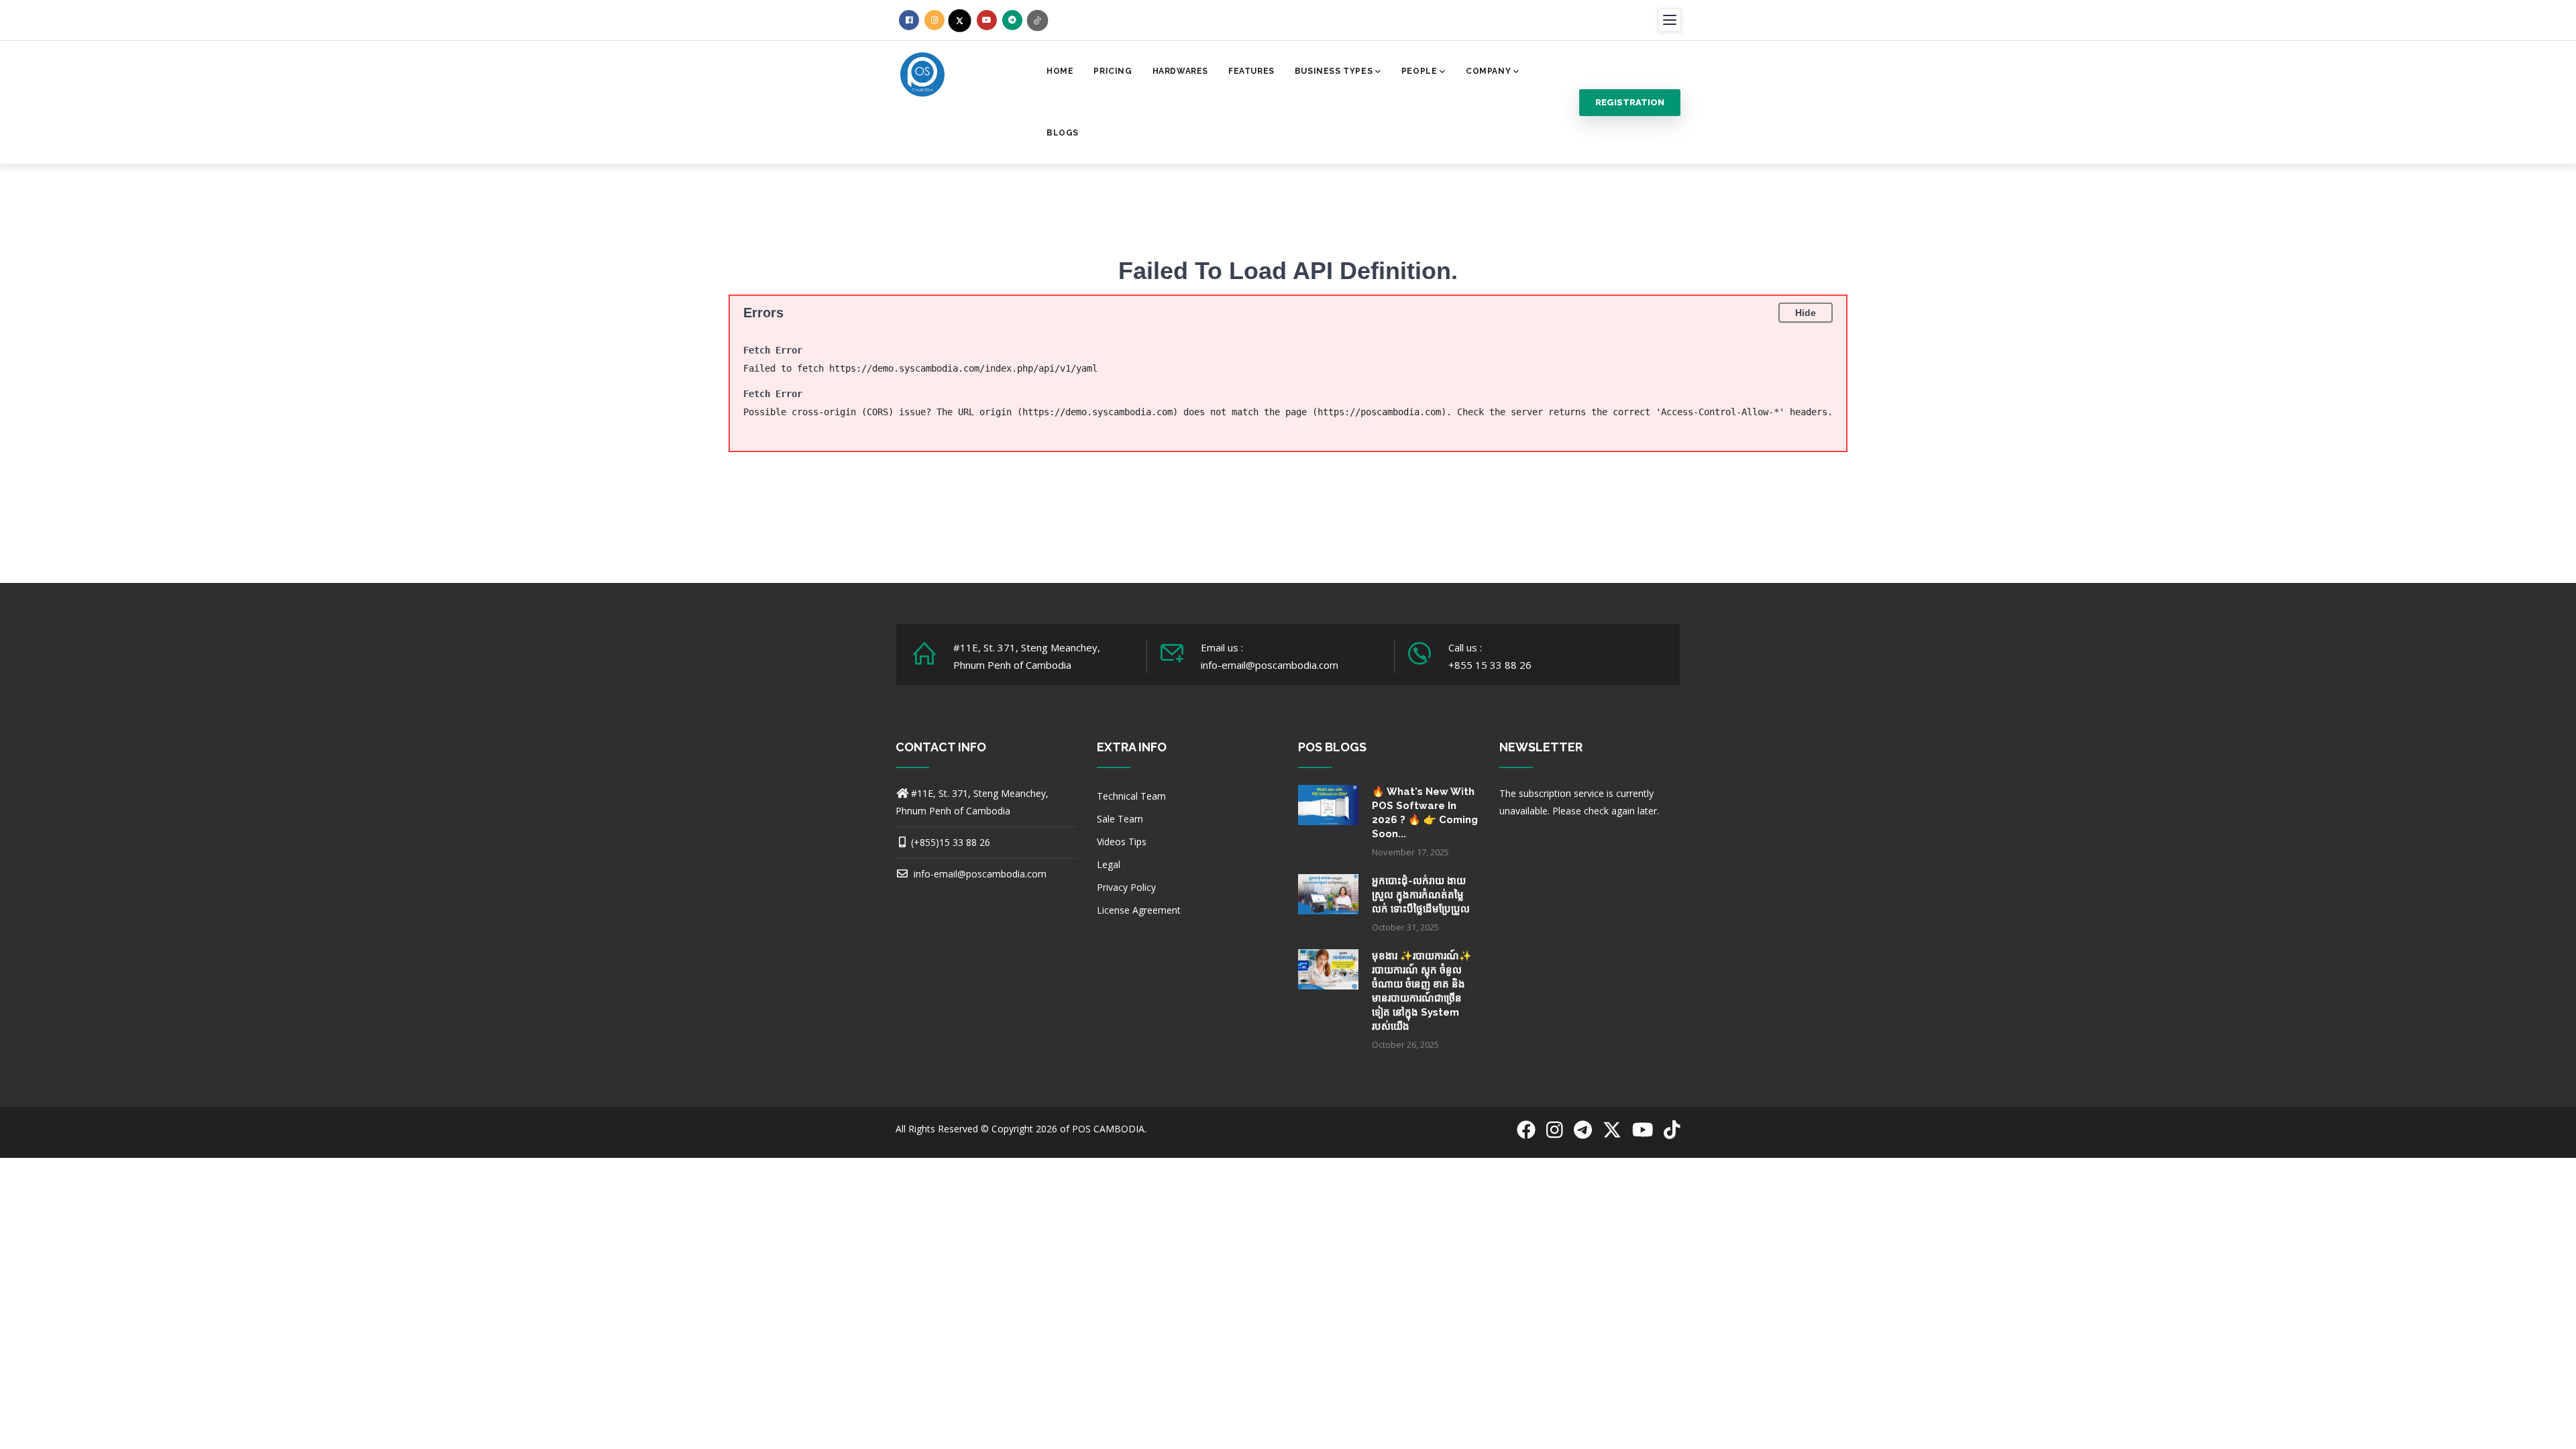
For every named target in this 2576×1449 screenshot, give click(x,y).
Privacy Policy (1126, 887)
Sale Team (1120, 819)
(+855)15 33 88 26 (951, 842)
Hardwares (1180, 71)
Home (1060, 71)
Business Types (1334, 71)
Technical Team (1131, 796)
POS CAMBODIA (1108, 1129)
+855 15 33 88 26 (1490, 665)
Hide (1806, 313)
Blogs (1063, 133)
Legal (1109, 864)
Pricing (1113, 71)
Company (1488, 71)
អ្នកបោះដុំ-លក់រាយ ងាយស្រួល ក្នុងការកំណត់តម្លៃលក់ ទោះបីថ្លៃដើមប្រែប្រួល (1421, 895)
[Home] (922, 73)
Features (1251, 71)
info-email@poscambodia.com (979, 874)
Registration (1630, 102)
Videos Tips (1122, 842)
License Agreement (1139, 910)
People (1419, 71)
